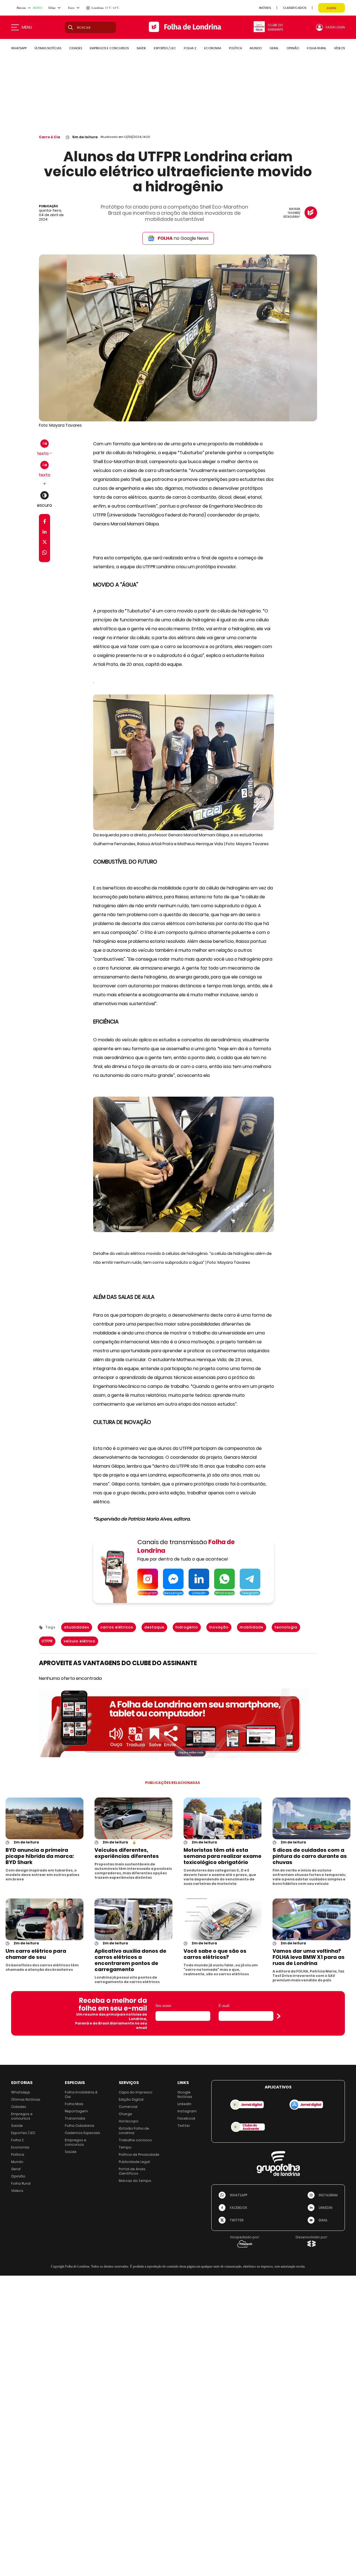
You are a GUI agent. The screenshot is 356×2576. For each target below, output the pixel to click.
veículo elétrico (80, 1641)
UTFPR (47, 1641)
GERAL (274, 48)
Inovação (219, 1627)
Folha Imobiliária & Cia (81, 2094)
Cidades (19, 2107)
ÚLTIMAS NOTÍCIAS (48, 48)
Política (18, 2155)
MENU (27, 27)
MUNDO (256, 48)
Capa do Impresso (136, 2092)
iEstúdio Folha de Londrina (134, 2131)
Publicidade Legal (134, 2162)
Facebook (186, 2118)
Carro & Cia (50, 137)
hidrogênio (187, 1627)
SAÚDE (141, 48)
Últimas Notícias (26, 2099)
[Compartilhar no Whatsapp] (44, 553)
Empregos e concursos (22, 2116)
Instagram (187, 2111)
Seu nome (163, 2006)
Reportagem (76, 2111)
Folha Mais (74, 2104)
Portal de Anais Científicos (132, 2171)
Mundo (17, 2162)
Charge (125, 2114)
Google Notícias (185, 2094)
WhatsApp (21, 2092)
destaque (154, 1627)
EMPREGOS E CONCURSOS (109, 48)
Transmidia (75, 2118)
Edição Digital (131, 2099)
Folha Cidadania (80, 2126)
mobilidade (252, 1627)
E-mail (224, 2006)
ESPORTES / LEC (165, 48)
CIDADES (76, 48)
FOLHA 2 (190, 48)
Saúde (17, 2126)
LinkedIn (184, 2104)
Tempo (125, 2147)
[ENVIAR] (279, 2016)
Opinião (18, 2176)
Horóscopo (129, 2121)
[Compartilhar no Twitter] (45, 543)
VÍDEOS (339, 48)
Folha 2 (17, 2140)
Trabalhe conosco (135, 2140)
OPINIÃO (293, 48)
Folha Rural (21, 2183)
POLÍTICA (235, 48)
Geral (16, 2169)
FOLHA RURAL (317, 48)
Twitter (184, 2126)
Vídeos (17, 2191)
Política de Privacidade (139, 2155)
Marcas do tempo (135, 2181)
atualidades (77, 1627)
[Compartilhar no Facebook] (45, 522)
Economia (20, 2147)
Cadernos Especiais (82, 2133)
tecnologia (286, 1627)
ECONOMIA (213, 48)
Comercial (128, 2107)
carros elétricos (117, 1627)
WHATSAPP (19, 48)
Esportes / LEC (23, 2133)
